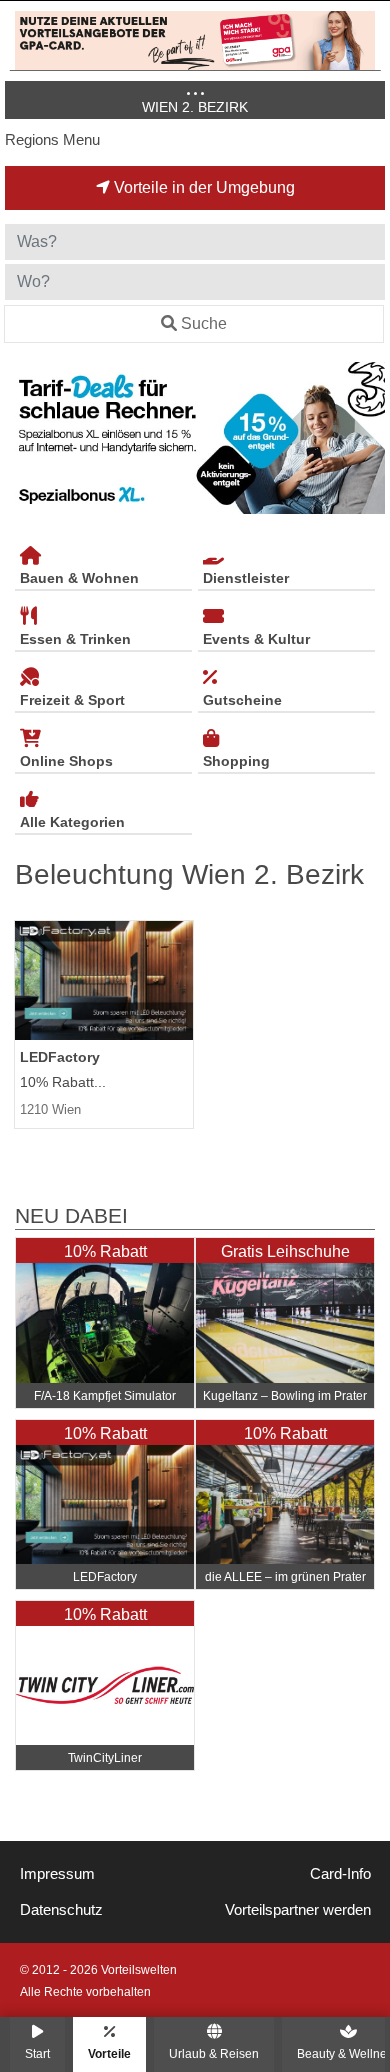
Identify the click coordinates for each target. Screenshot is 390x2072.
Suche (204, 323)
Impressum (57, 1874)
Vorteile (109, 2053)
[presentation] (24, 438)
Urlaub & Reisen (214, 2053)
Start (37, 2053)
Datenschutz (61, 1910)
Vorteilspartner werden (298, 1910)
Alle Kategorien (72, 822)
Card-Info (340, 1874)
